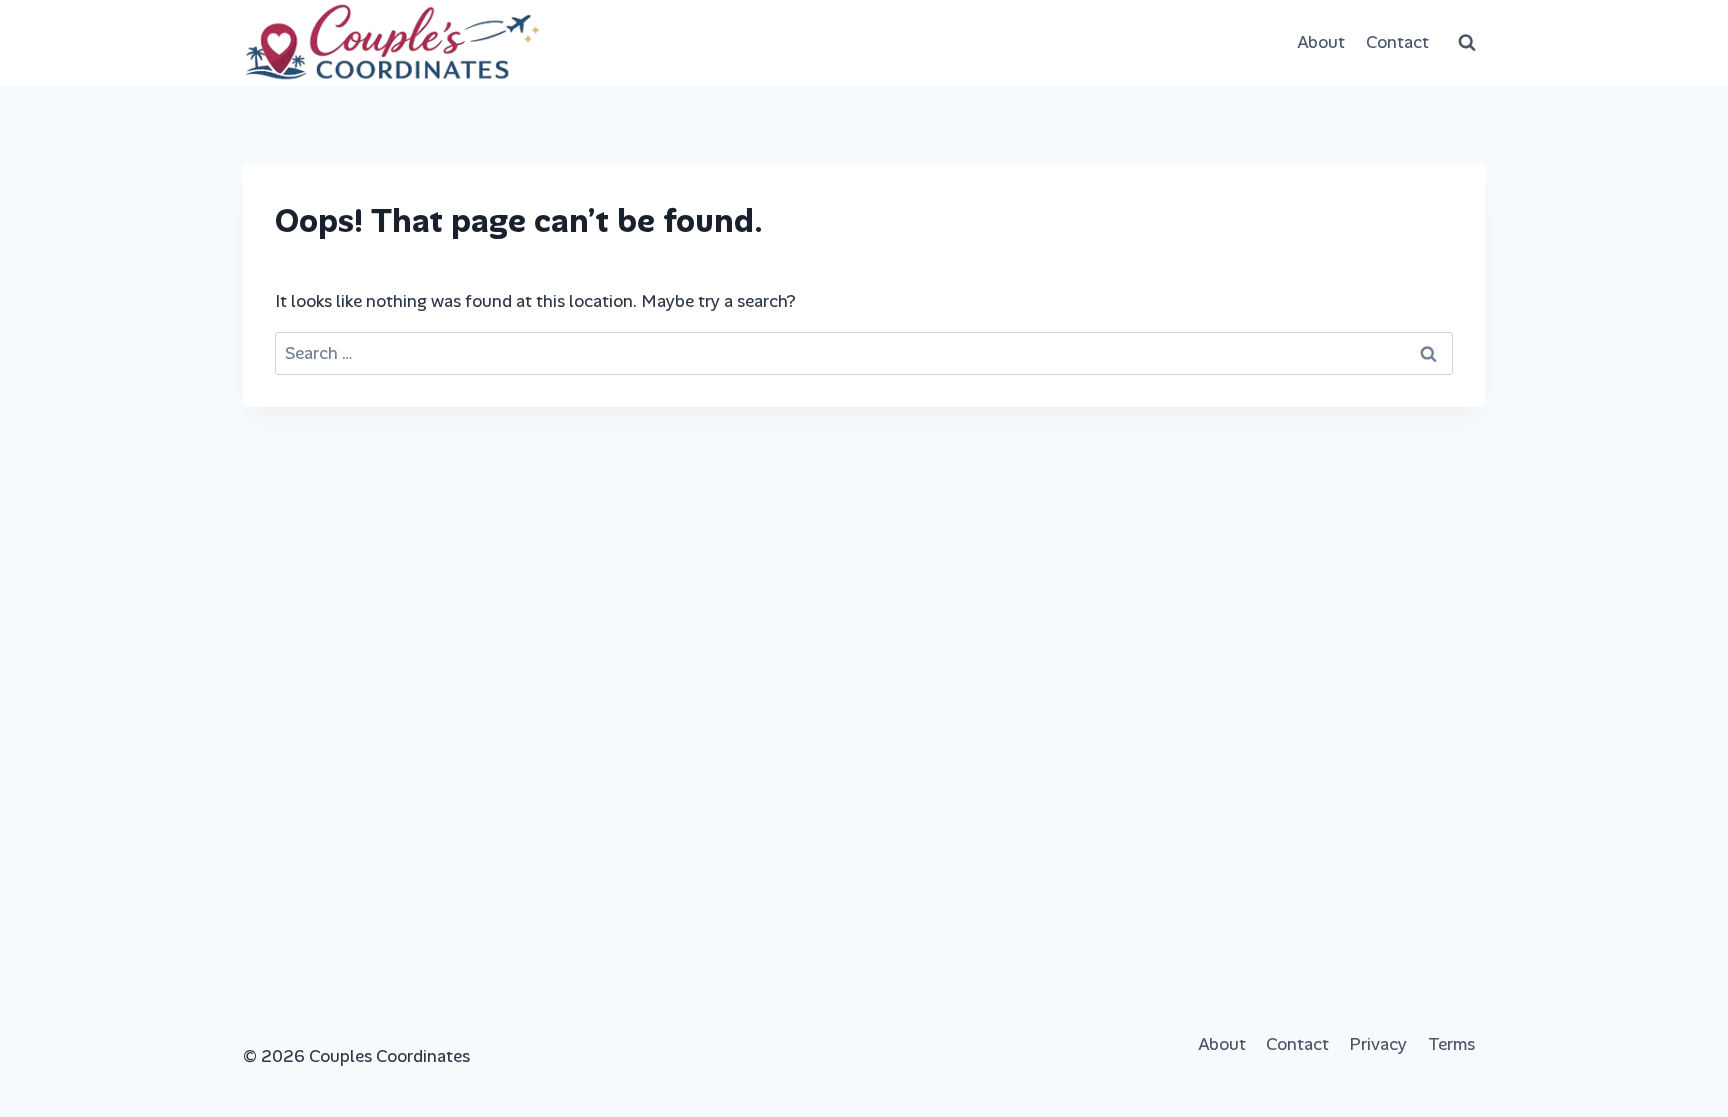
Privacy (1378, 1044)
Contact (1397, 42)
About (1321, 42)
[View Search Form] (1467, 43)
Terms (1451, 1044)
